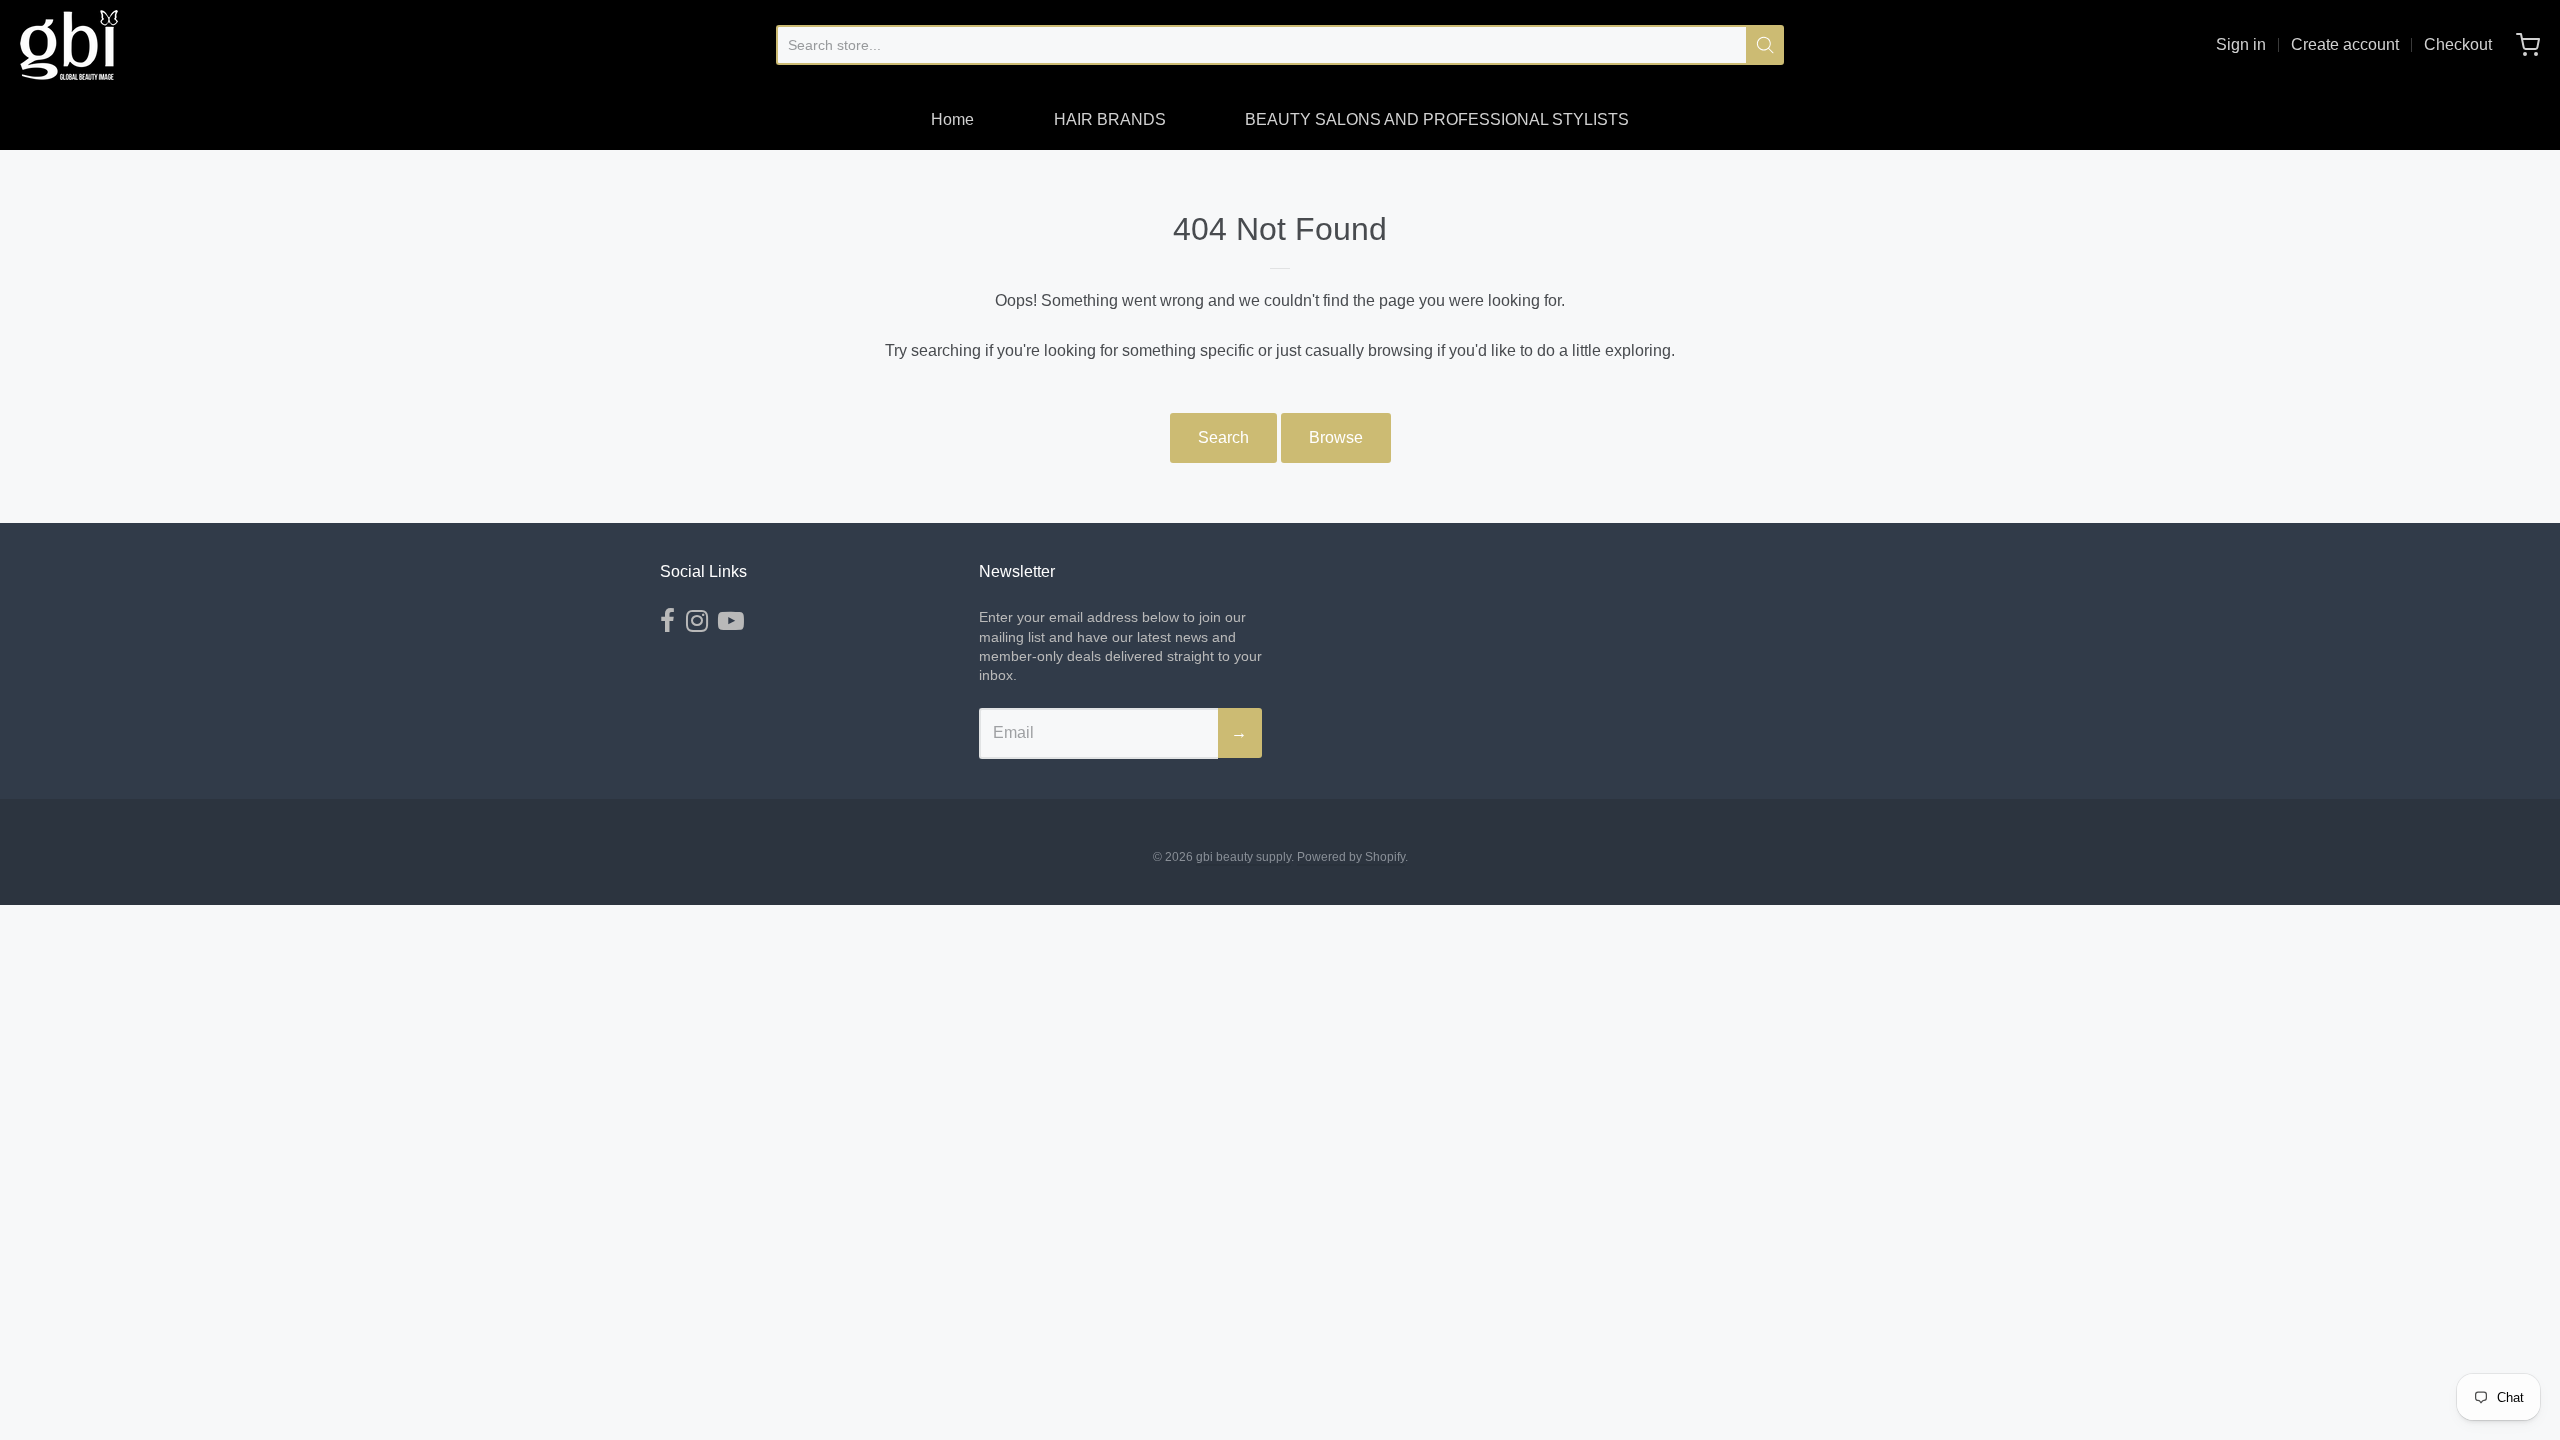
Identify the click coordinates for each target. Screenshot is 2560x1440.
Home (952, 119)
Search (1223, 437)
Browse (1336, 437)
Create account (2345, 44)
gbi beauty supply (1243, 857)
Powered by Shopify (1351, 857)
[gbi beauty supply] (69, 45)
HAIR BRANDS (1110, 119)
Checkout (2458, 44)
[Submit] (1765, 45)
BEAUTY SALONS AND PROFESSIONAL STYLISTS (1437, 119)
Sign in (2241, 44)
